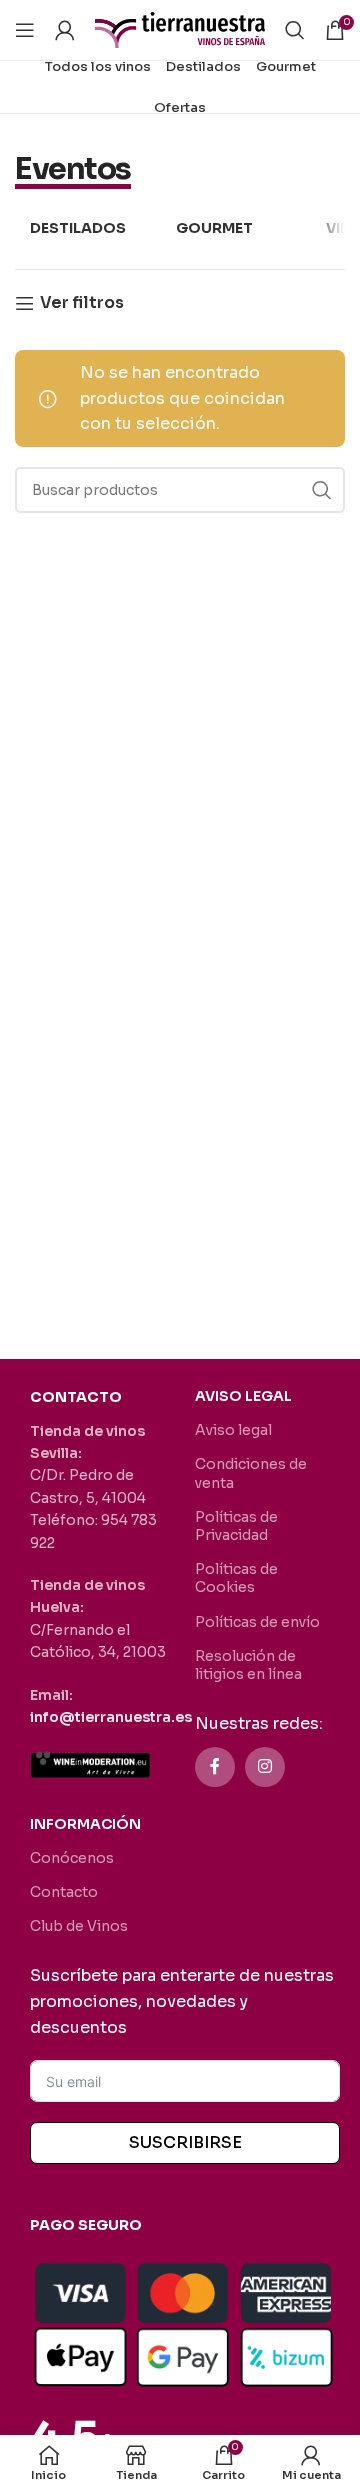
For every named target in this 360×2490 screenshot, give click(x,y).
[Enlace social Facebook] (215, 1767)
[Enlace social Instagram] (265, 1767)
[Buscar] (295, 30)
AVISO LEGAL (243, 1396)
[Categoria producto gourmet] (214, 229)
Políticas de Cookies (236, 1578)
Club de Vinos (79, 1926)
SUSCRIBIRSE (185, 2142)
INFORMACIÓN (85, 1824)
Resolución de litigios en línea (248, 1665)
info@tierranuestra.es (111, 1717)
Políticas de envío (257, 1622)
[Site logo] (180, 28)
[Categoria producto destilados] (78, 229)
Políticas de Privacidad (236, 1526)
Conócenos (72, 1858)
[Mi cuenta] (65, 30)
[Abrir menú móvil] (25, 30)
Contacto (64, 1892)
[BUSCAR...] (322, 490)
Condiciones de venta (251, 1473)
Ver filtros (82, 303)
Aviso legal (233, 1430)
